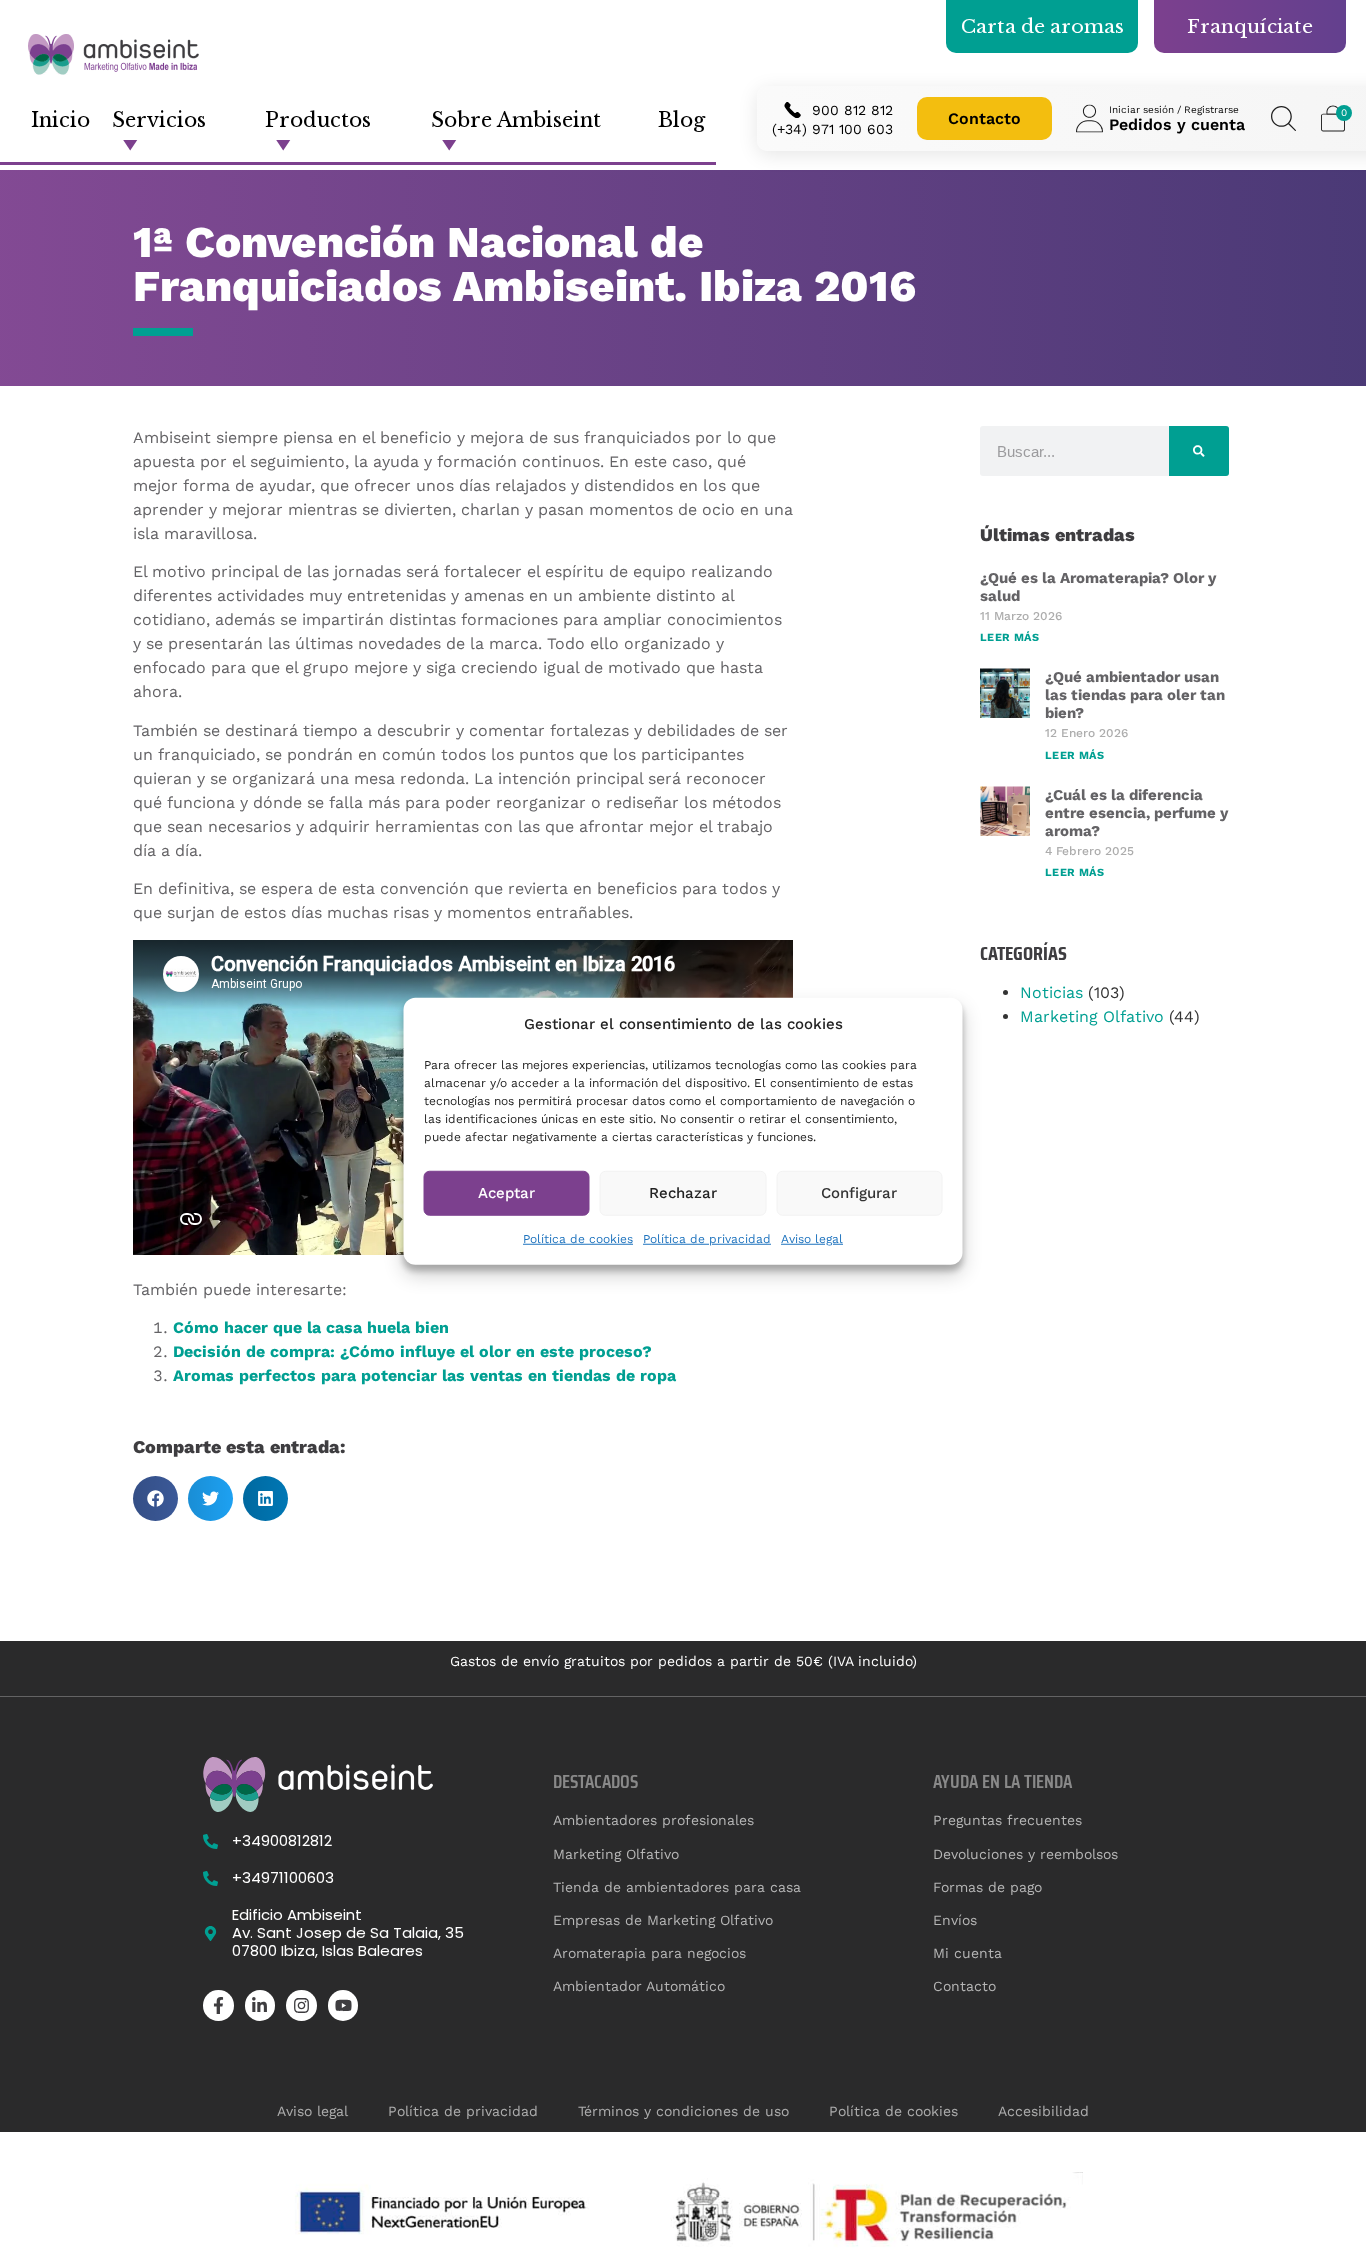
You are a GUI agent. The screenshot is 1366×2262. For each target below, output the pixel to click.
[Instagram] (301, 2005)
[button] (155, 1498)
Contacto (984, 118)
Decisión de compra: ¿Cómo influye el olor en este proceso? (412, 1351)
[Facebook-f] (218, 2005)
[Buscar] (1199, 451)
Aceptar (506, 1193)
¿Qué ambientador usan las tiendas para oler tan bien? (1135, 695)
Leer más (1009, 637)
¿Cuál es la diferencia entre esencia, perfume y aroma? (1136, 813)
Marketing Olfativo (1092, 1016)
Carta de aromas (1042, 26)
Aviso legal (812, 1238)
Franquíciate (1250, 26)
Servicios (159, 120)
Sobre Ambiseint (516, 120)
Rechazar (683, 1193)
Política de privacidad (707, 1238)
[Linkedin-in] (260, 2005)
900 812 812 (852, 110)
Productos (318, 120)
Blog (681, 120)
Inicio (60, 120)
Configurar (859, 1193)
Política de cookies (578, 1238)
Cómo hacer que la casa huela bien (311, 1327)
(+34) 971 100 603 (832, 129)
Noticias (1051, 992)
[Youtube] (343, 2005)
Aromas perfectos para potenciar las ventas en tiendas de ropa (424, 1375)
